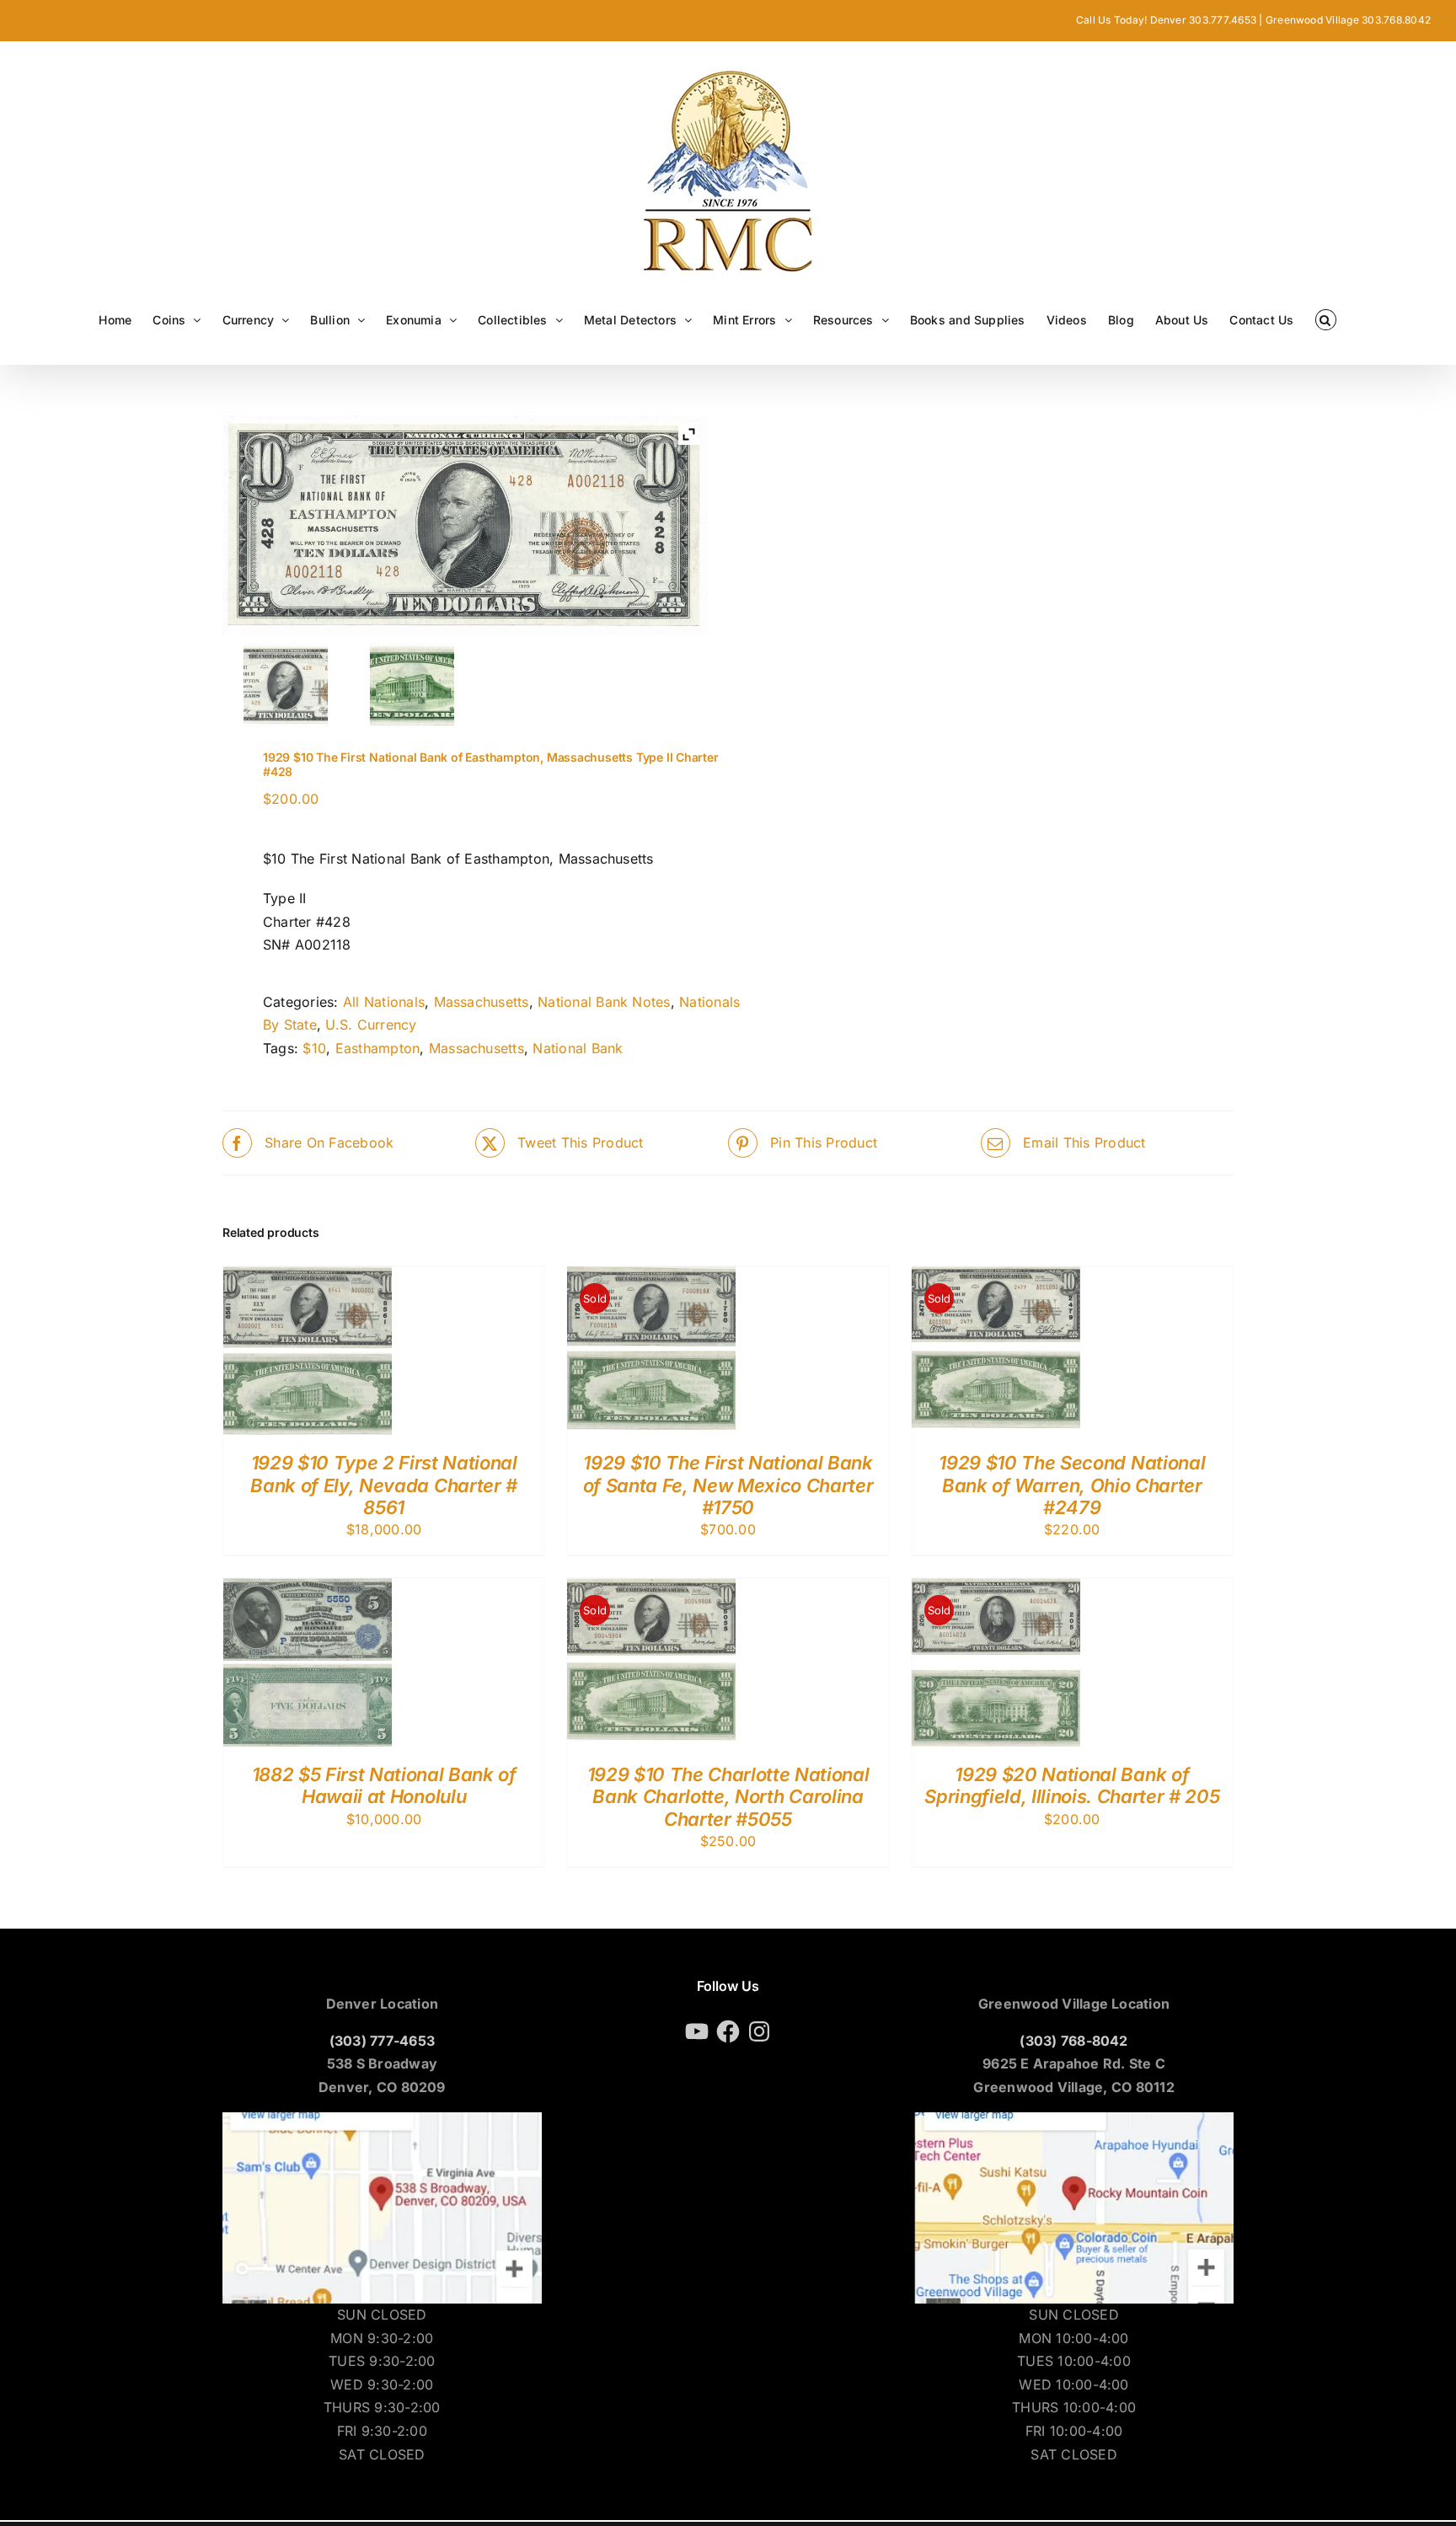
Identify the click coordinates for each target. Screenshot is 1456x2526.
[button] (1326, 320)
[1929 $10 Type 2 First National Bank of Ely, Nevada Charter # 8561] (308, 1277)
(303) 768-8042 (1073, 2041)
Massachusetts (482, 1002)
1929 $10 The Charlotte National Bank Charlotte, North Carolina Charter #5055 (728, 1797)
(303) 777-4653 (382, 2041)
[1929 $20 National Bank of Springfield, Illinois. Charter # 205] (996, 1589)
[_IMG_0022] (286, 685)
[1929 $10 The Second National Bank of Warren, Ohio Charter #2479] (996, 1277)
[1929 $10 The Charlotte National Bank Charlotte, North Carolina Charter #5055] (651, 1589)
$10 (314, 1048)
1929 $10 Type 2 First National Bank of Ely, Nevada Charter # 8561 (383, 1485)
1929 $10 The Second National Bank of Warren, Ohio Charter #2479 (1072, 1485)
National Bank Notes (604, 1002)
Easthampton (378, 1048)
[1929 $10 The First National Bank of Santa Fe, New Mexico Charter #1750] (651, 1277)
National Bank (578, 1048)
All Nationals (384, 1002)
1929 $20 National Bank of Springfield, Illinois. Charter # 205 (1072, 1785)
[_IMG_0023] (412, 685)
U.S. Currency (371, 1025)
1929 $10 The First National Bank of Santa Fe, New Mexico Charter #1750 (728, 1485)
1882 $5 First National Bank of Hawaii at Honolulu (384, 1785)
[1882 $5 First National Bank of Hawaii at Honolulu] (308, 1589)
